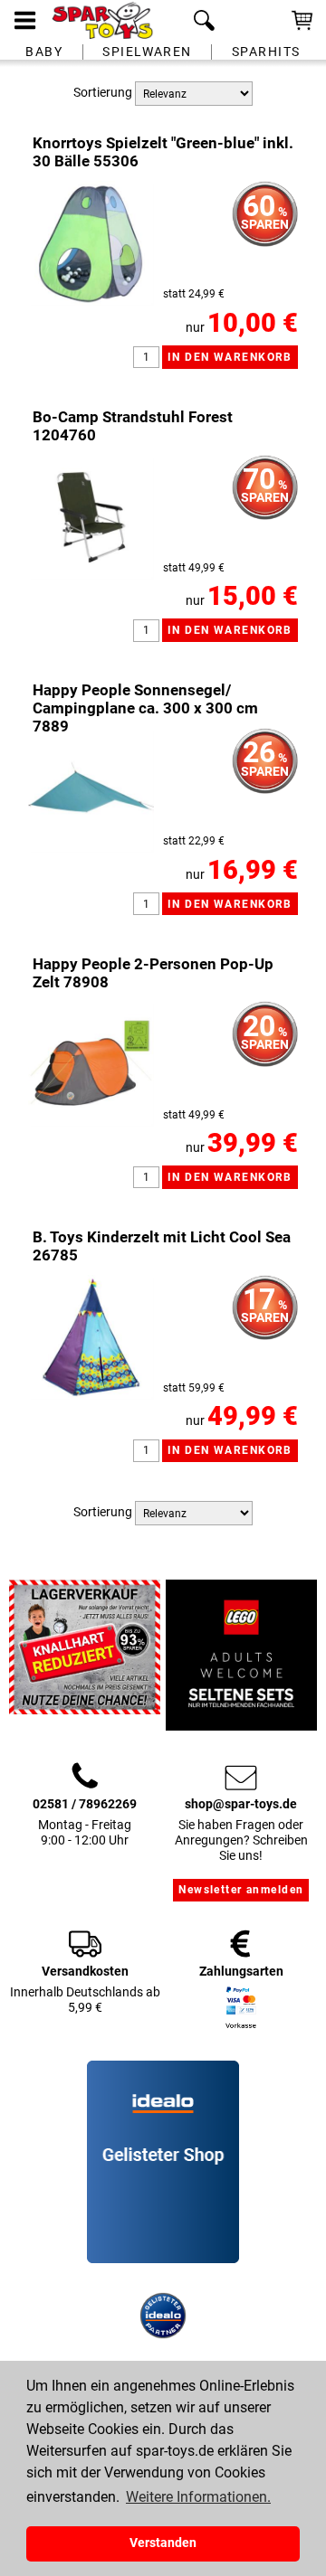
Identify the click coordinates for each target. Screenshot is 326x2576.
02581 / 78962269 (85, 1804)
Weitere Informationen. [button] (198, 2497)
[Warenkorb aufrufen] (302, 28)
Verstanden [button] (163, 2543)
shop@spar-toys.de (241, 1804)
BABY (44, 52)
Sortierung (103, 94)
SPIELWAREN (147, 52)
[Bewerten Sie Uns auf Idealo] (163, 2284)
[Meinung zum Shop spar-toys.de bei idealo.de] (163, 2259)
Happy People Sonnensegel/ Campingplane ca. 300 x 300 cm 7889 (145, 708)
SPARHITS (266, 52)
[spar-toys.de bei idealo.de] (163, 2335)
